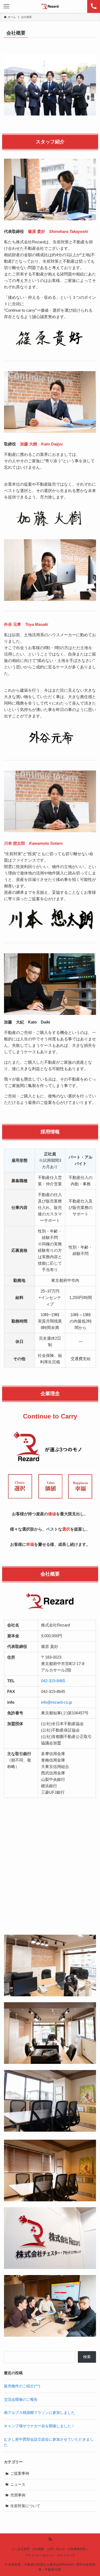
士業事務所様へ (78, 2549)
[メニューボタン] (6, 6)
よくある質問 (21, 2549)
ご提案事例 (20, 2473)
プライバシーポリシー (40, 2555)
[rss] (50, 2539)
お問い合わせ (56, 2549)
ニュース (18, 2484)
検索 (87, 2357)
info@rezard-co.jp (57, 1702)
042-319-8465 (53, 1681)
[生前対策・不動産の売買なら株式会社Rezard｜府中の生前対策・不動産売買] (50, 6)
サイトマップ (66, 2555)
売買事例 (18, 2495)
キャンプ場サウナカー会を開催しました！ (39, 2426)
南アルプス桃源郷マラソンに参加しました (39, 2413)
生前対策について (25, 2506)
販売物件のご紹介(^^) (22, 2386)
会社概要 (38, 2549)
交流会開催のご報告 (21, 2400)
